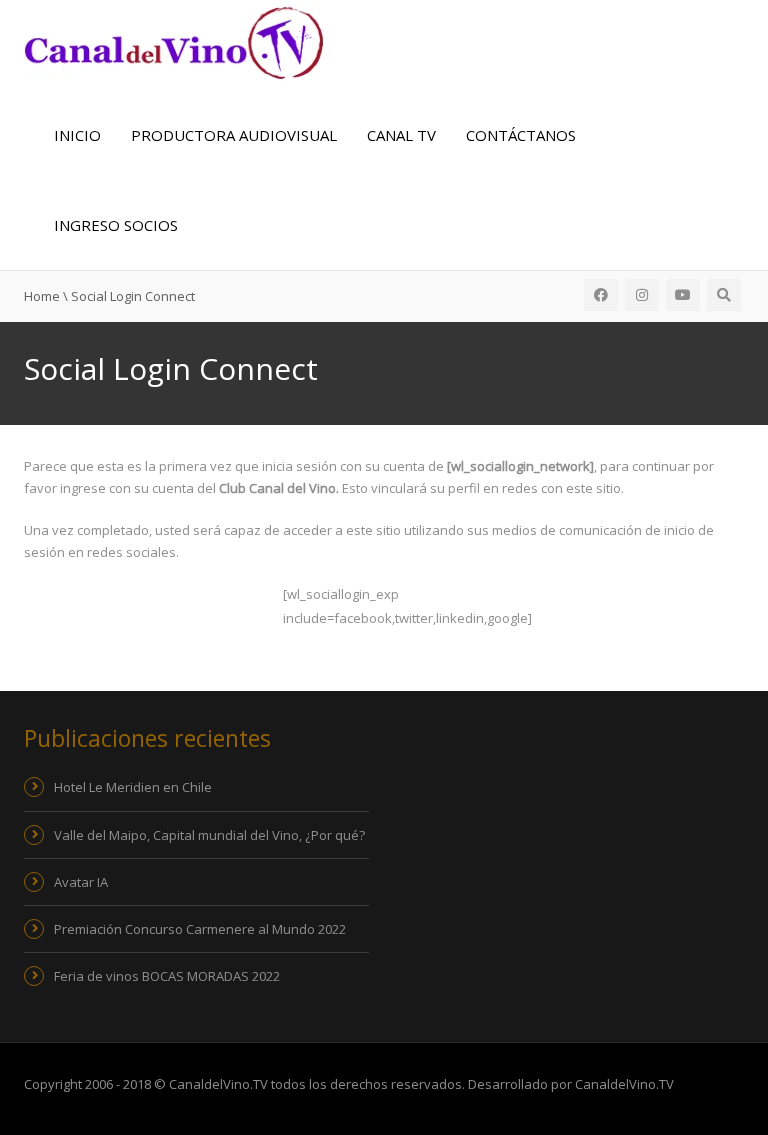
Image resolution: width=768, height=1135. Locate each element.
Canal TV (401, 135)
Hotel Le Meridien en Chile (133, 787)
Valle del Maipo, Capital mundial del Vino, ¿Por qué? (209, 835)
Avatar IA (81, 882)
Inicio (77, 135)
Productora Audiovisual (234, 135)
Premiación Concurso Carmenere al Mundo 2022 (200, 929)
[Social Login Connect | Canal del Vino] (174, 41)
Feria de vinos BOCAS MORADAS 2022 (167, 976)
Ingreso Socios (116, 225)
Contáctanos (521, 135)
